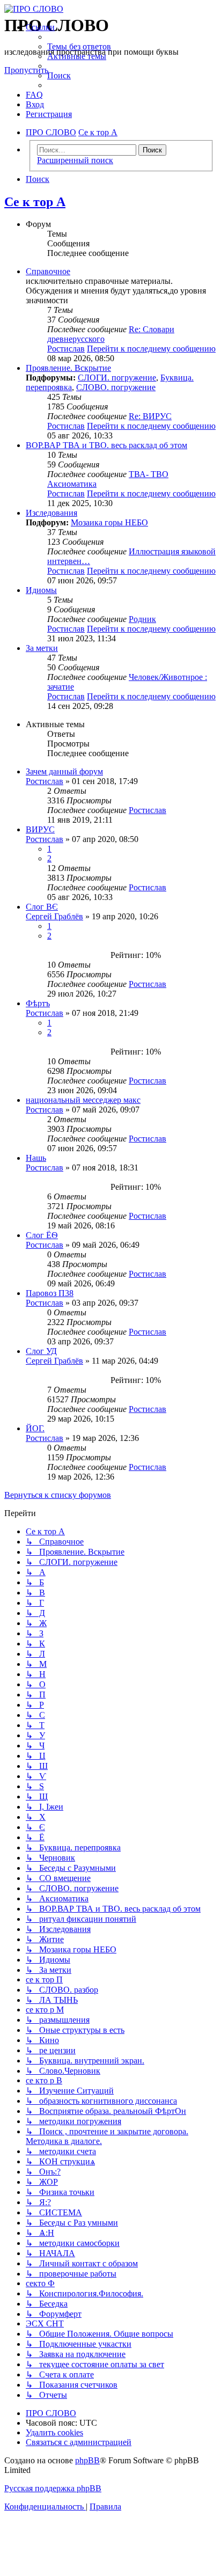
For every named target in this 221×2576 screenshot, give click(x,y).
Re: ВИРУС (150, 416)
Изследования (51, 513)
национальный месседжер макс (83, 1100)
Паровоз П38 (50, 1293)
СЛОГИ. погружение (117, 378)
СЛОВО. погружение (116, 387)
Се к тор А (35, 202)
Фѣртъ (38, 1003)
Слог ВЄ (42, 907)
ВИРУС (40, 829)
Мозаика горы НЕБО (109, 522)
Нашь (36, 1158)
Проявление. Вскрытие (68, 368)
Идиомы (41, 590)
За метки (42, 648)
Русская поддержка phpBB (53, 2488)
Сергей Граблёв (54, 916)
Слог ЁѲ (42, 1235)
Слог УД (41, 1351)
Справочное (48, 271)
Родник (142, 619)
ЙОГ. (35, 1428)
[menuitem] (79, 46)
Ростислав (66, 349)
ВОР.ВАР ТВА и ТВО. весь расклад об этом (106, 445)
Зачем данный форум (64, 771)
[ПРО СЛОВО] (110, 9)
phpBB (87, 2460)
